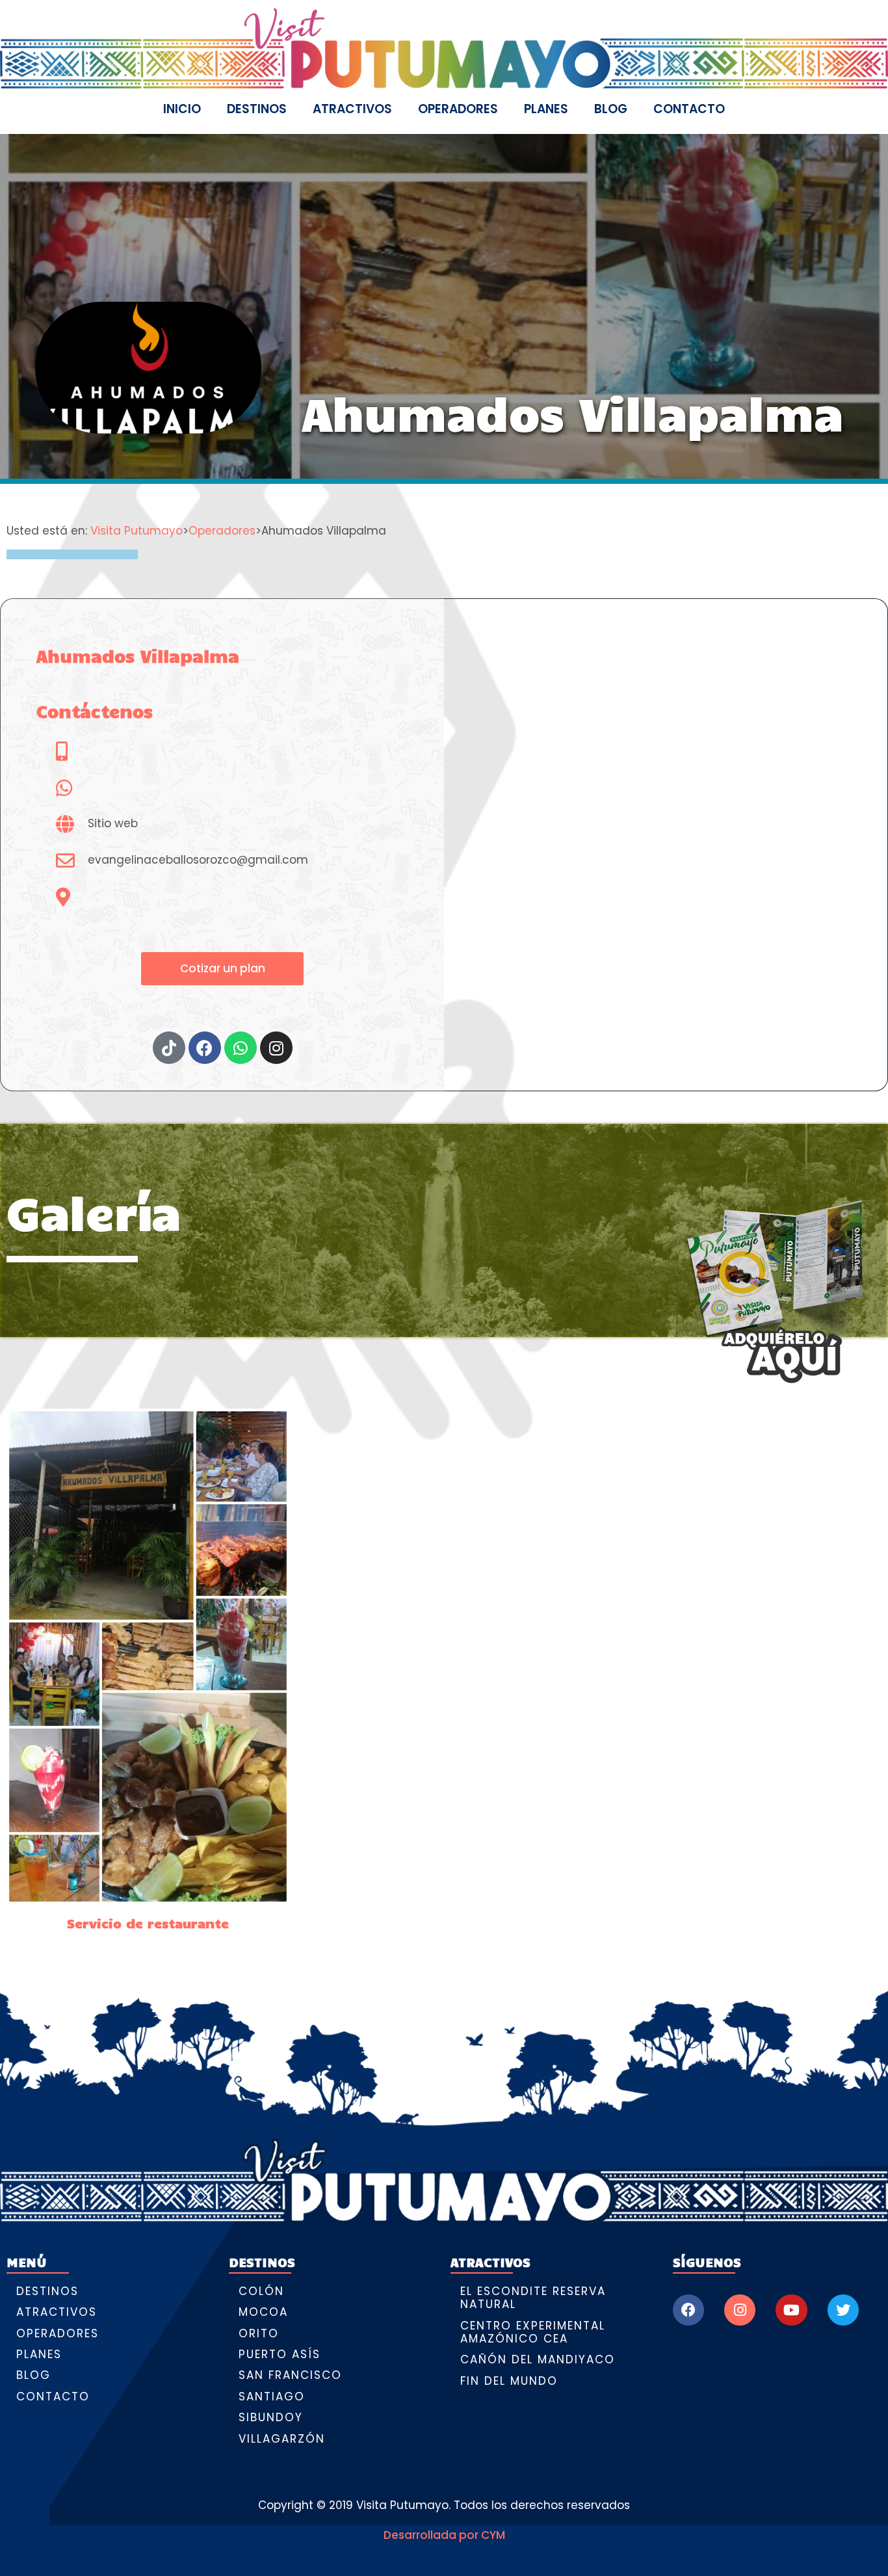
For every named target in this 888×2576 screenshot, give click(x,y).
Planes (546, 109)
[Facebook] (688, 2310)
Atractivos (352, 109)
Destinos (257, 109)
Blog (611, 109)
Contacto (689, 109)
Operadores (458, 109)
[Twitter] (843, 2310)
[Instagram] (740, 2310)
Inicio (182, 109)
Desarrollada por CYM (444, 2535)
